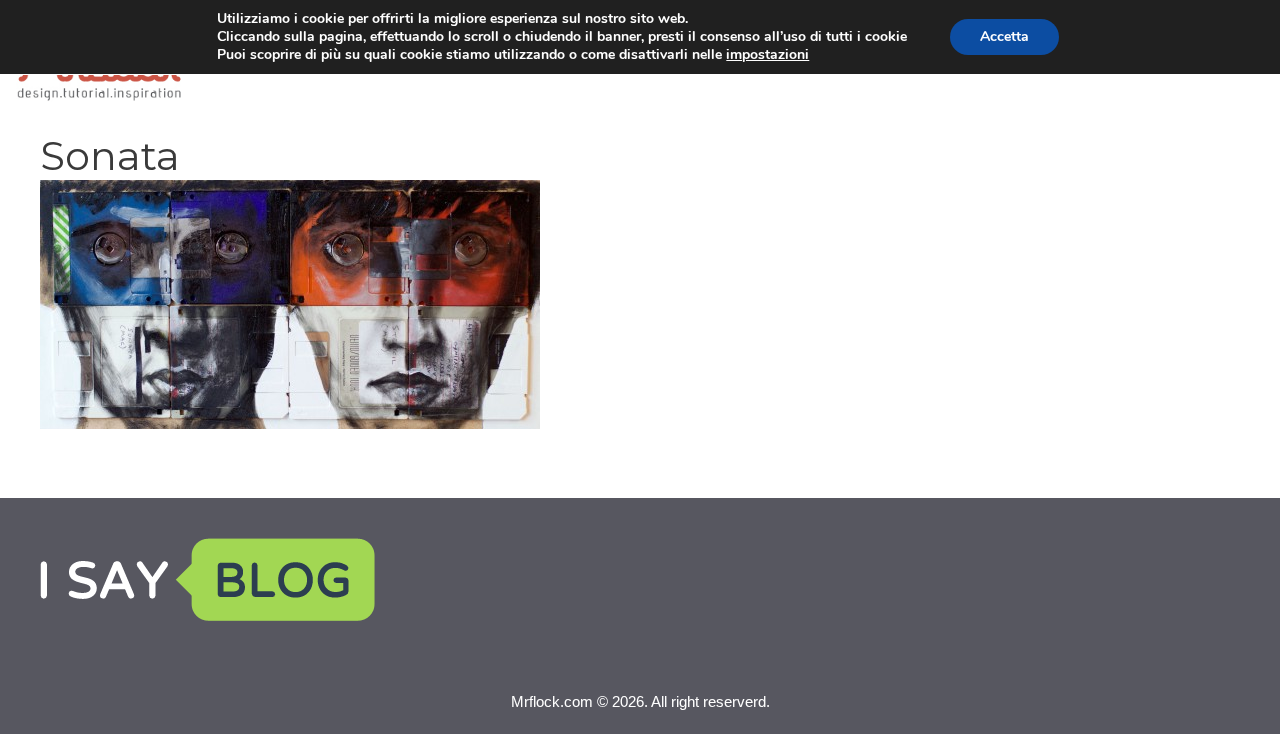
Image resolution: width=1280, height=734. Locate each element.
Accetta (1004, 36)
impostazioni (767, 55)
